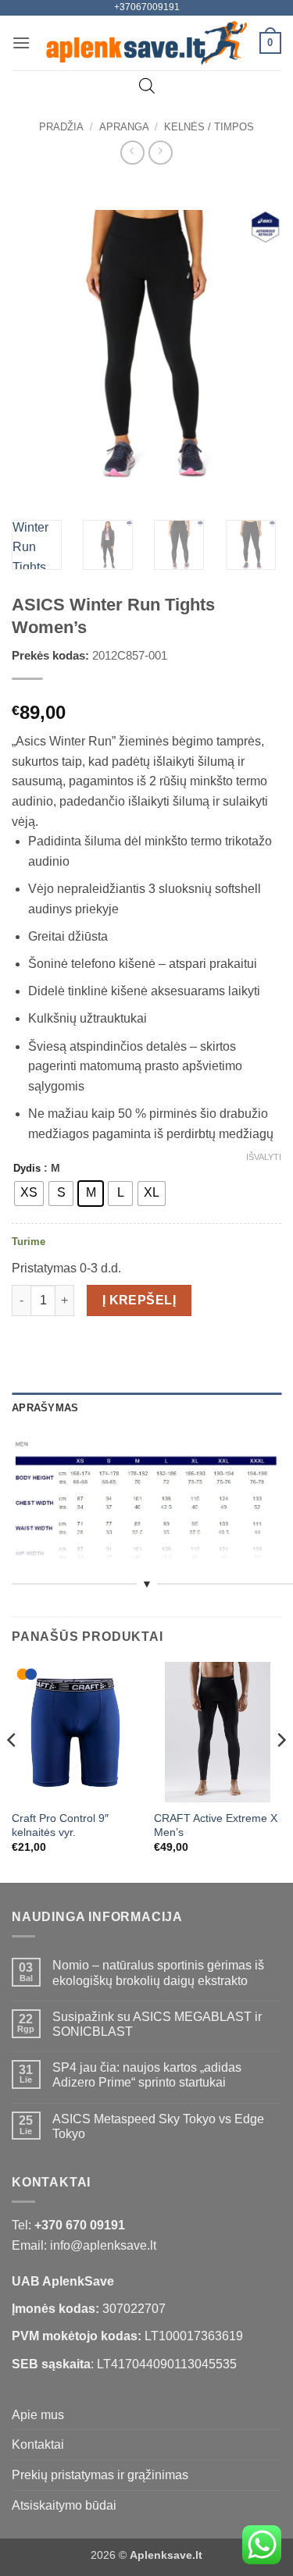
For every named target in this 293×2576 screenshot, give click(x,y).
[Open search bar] (147, 86)
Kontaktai (38, 2444)
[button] (21, 43)
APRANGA (124, 127)
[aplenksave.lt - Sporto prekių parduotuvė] (146, 43)
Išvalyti (264, 1157)
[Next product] (132, 153)
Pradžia (61, 127)
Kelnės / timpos (209, 127)
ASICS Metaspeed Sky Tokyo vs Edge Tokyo (158, 2126)
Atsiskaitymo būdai (64, 2505)
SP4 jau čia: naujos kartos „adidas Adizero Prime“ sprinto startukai (147, 2075)
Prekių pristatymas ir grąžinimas (100, 2475)
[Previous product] (161, 153)
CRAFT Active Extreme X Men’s (216, 1825)
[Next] (256, 344)
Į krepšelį (139, 1300)
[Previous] (37, 344)
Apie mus (38, 2415)
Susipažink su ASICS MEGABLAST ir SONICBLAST (157, 2024)
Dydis (27, 1169)
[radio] (29, 1194)
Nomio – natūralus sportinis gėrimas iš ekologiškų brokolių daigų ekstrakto (158, 1973)
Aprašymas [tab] (45, 1408)
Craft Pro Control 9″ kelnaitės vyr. (60, 1825)
